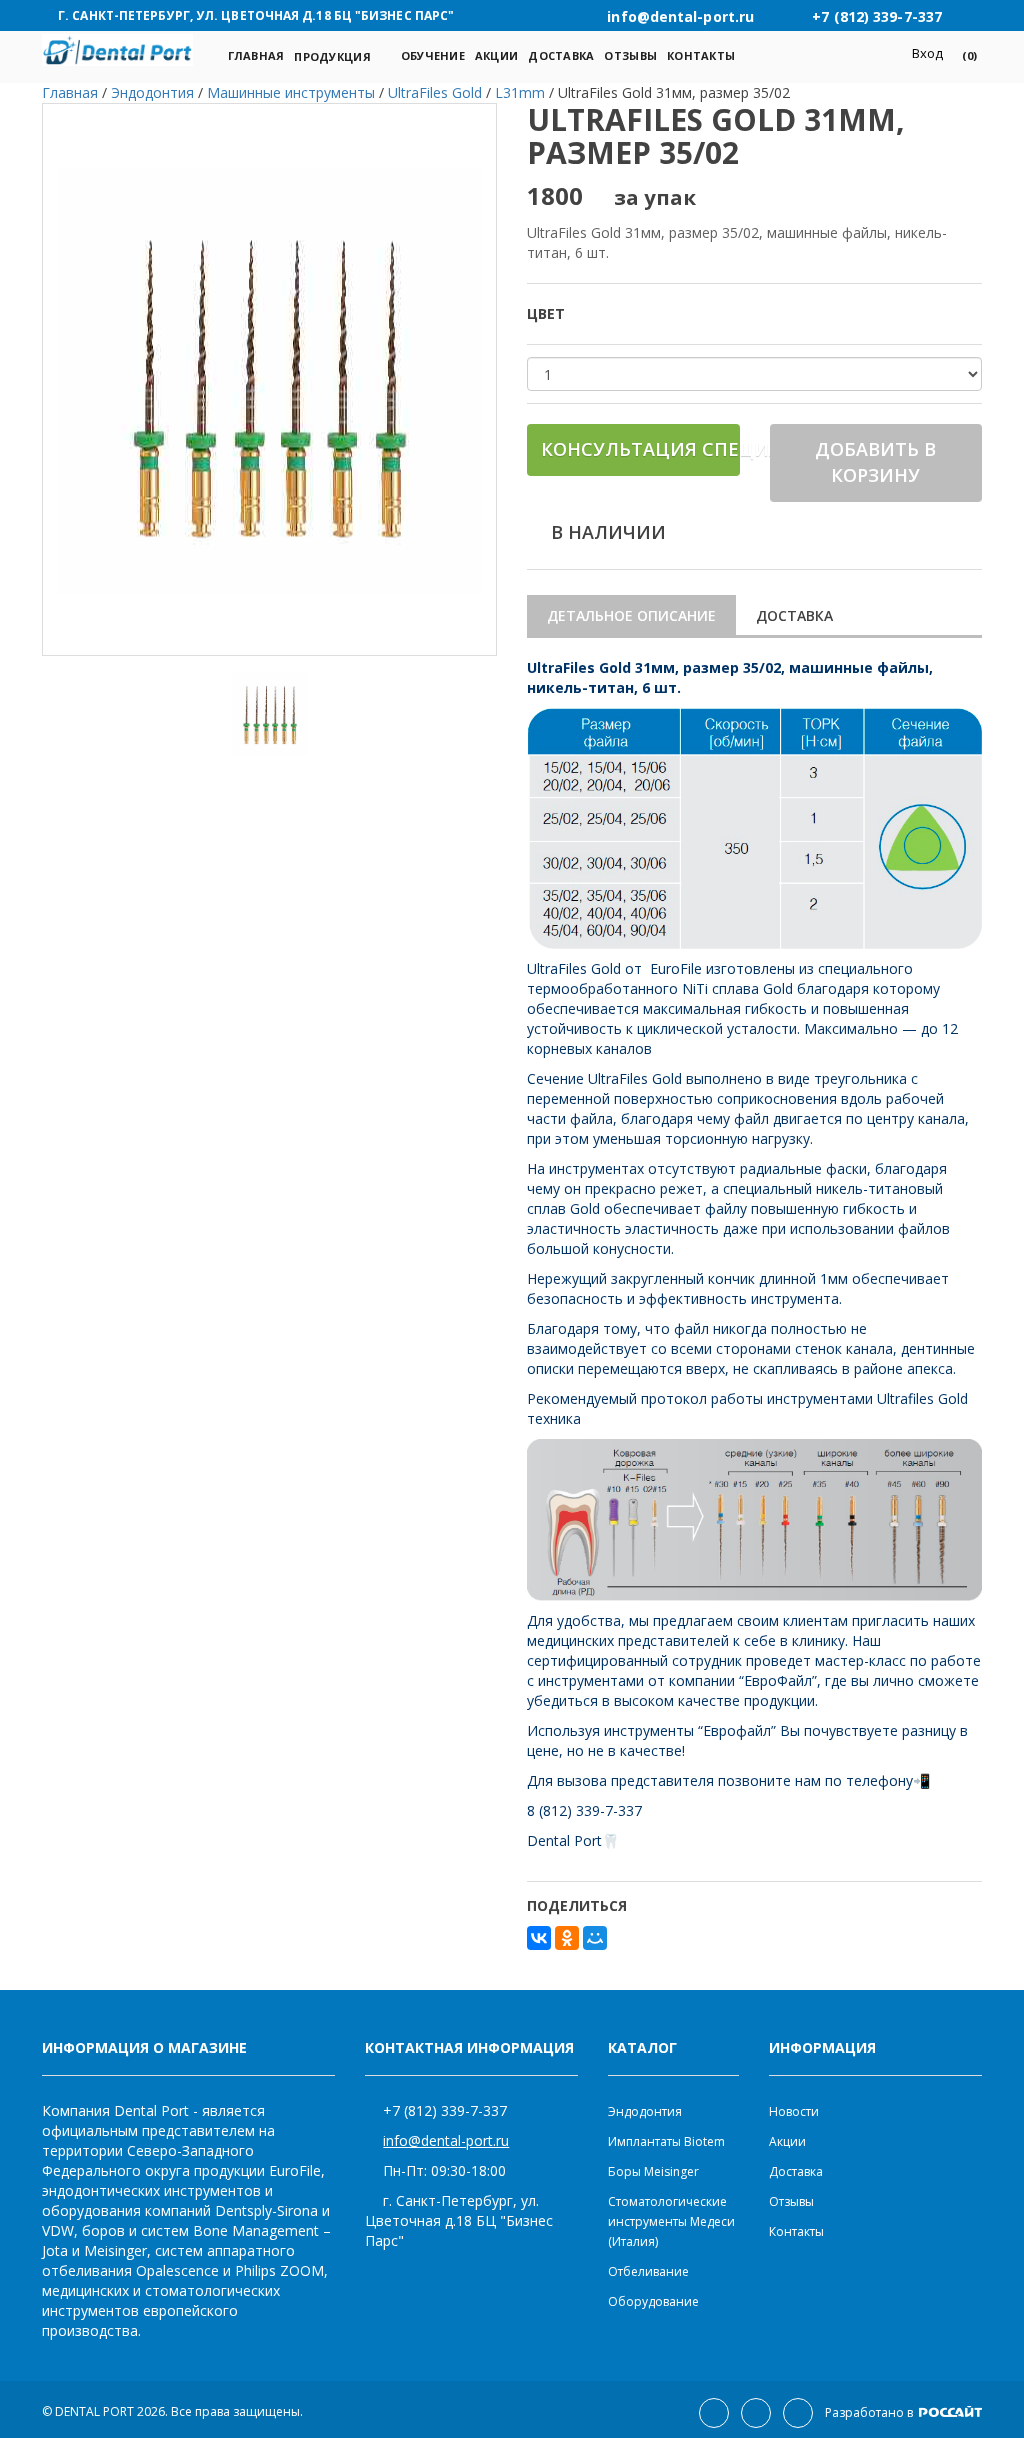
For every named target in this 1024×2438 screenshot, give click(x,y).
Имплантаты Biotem (666, 2141)
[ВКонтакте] (539, 1938)
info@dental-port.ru (446, 2140)
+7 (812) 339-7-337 (445, 2110)
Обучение (433, 55)
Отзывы (630, 55)
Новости (794, 2111)
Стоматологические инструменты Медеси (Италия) (671, 2221)
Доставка (561, 55)
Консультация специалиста (640, 449)
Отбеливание (648, 2271)
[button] (962, 56)
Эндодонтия (645, 2111)
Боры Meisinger (653, 2171)
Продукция (332, 56)
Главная (256, 55)
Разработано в (870, 2412)
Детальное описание (631, 615)
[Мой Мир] (595, 1938)
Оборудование (653, 2301)
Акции (496, 55)
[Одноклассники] (567, 1938)
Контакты (701, 55)
